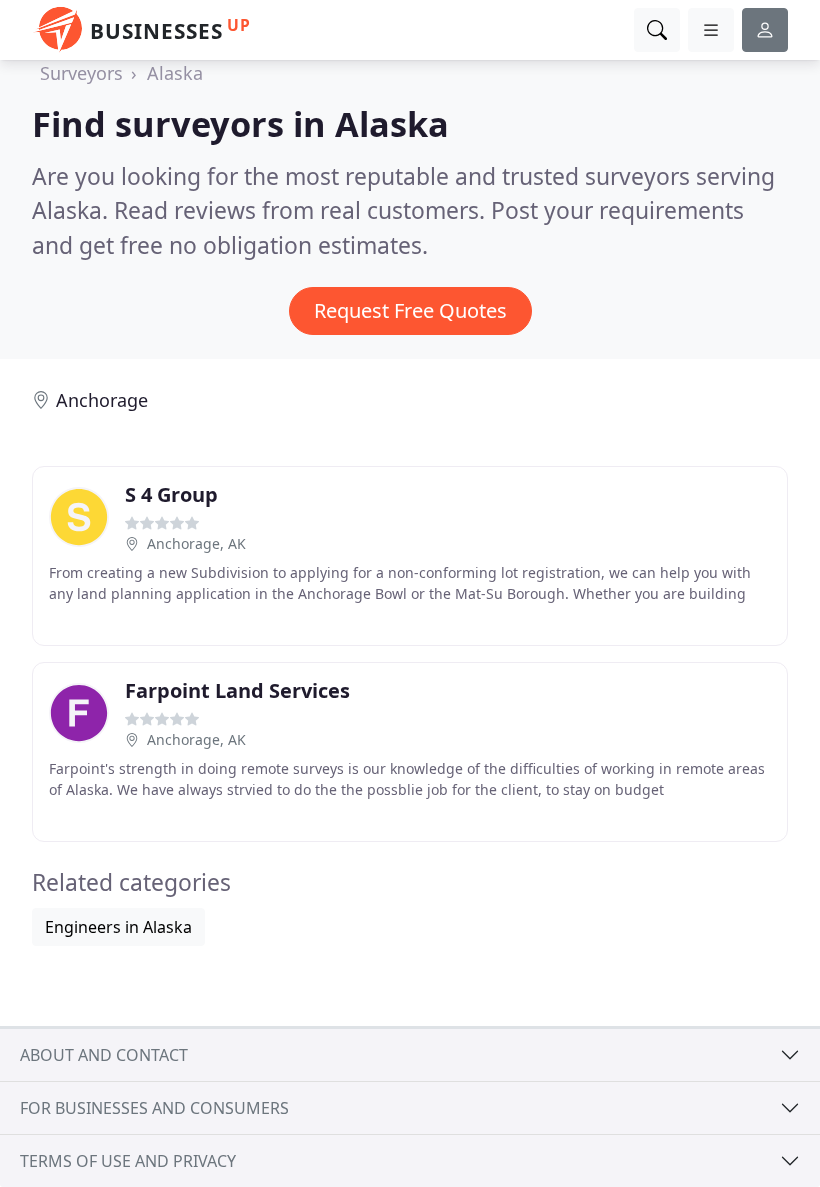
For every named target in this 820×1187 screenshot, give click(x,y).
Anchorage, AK (196, 543)
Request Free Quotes (410, 310)
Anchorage (102, 400)
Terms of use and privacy (128, 1161)
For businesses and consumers (154, 1108)
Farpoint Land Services (237, 690)
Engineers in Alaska (118, 927)
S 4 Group (171, 494)
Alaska (175, 73)
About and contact (104, 1055)
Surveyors (81, 73)
